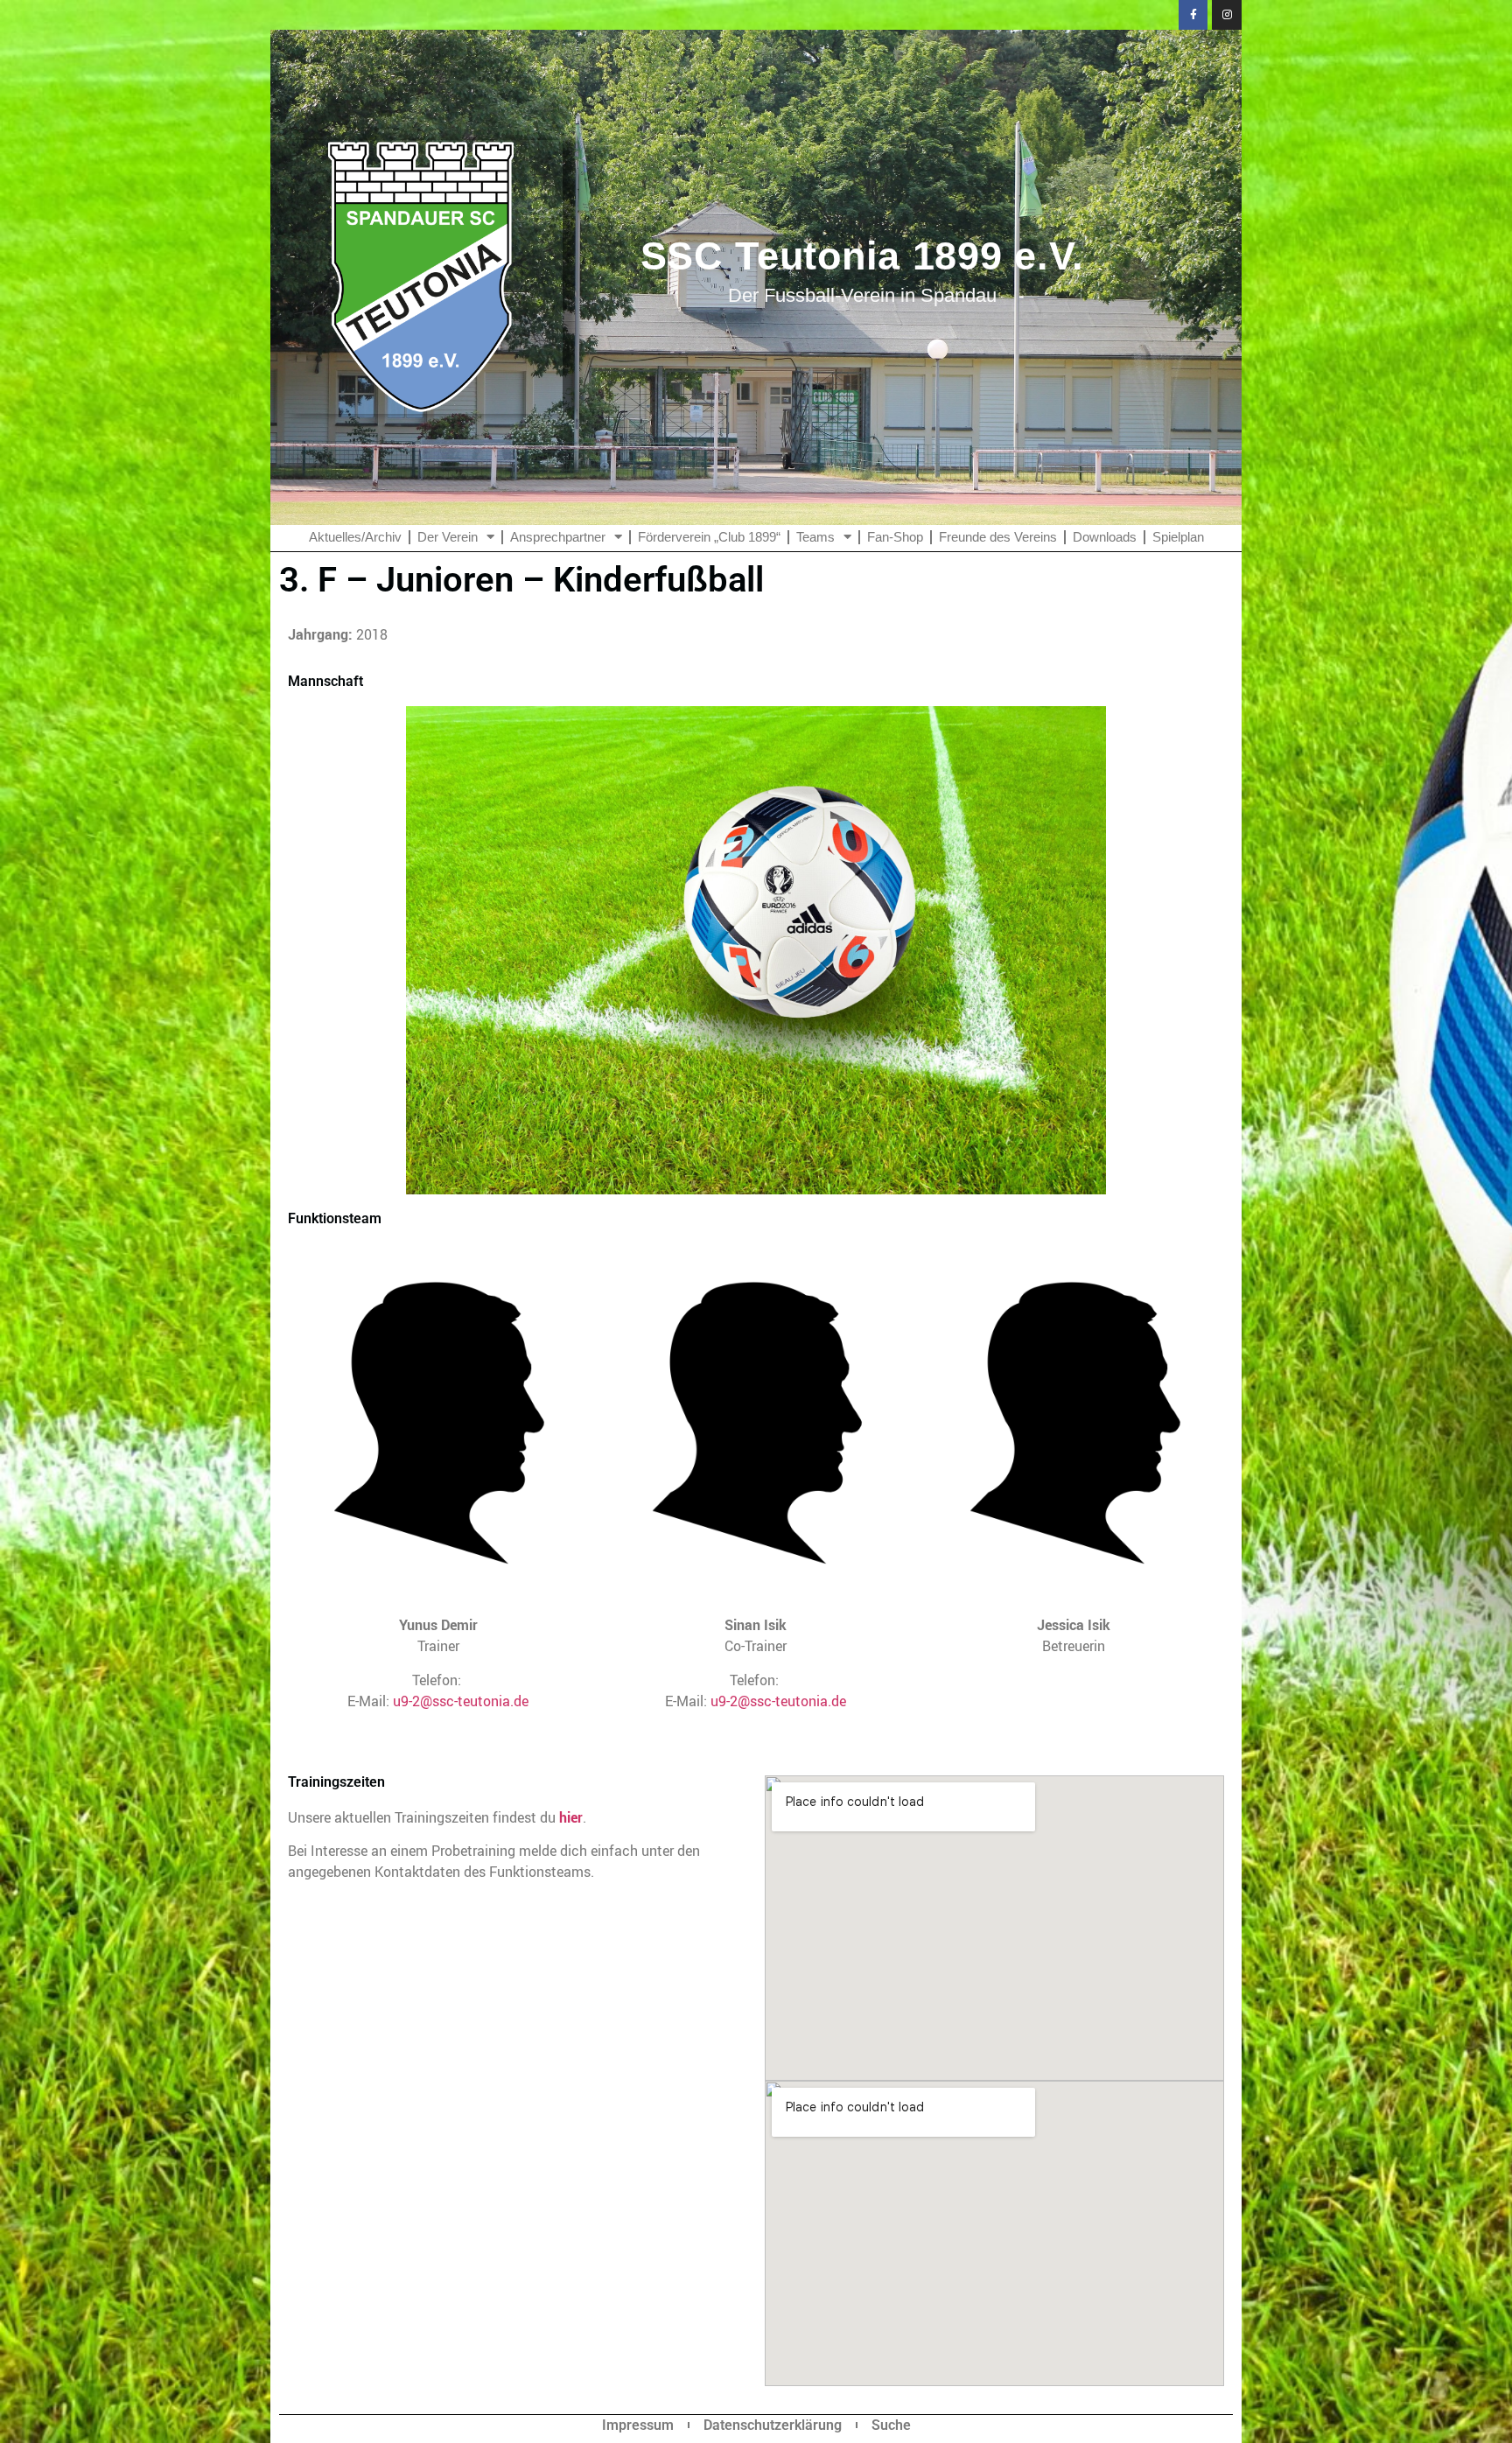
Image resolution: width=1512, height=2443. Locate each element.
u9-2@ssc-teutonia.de (461, 1701)
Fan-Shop (895, 537)
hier (571, 1817)
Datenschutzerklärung (773, 2425)
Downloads (1105, 537)
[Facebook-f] (1193, 15)
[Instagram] (1227, 15)
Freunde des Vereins (998, 537)
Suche (891, 2425)
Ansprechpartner (558, 537)
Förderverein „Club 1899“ (709, 537)
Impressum (638, 2425)
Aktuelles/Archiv (355, 537)
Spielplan (1178, 537)
